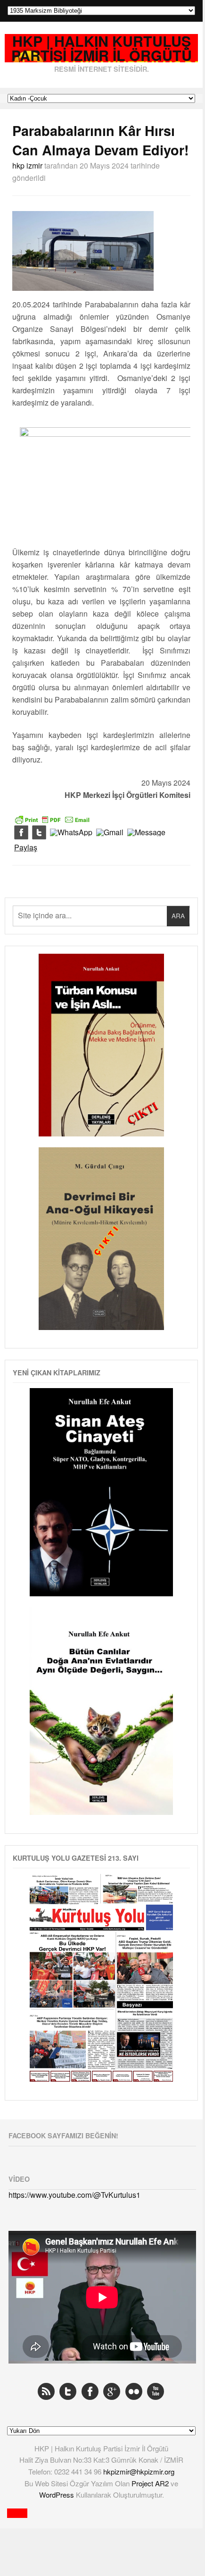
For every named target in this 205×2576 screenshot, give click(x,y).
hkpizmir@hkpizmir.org (139, 2471)
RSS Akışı (46, 2391)
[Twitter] (39, 833)
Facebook (90, 2391)
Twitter (68, 2391)
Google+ (112, 2391)
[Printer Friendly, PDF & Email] (52, 819)
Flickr (134, 2391)
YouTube (156, 2391)
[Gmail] (110, 833)
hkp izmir (27, 165)
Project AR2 (151, 2483)
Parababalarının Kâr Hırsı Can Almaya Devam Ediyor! (101, 140)
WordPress (57, 2495)
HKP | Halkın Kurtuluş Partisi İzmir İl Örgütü (102, 48)
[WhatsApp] (71, 833)
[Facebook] (21, 833)
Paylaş (26, 847)
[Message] (146, 833)
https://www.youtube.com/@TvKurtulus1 (74, 2195)
